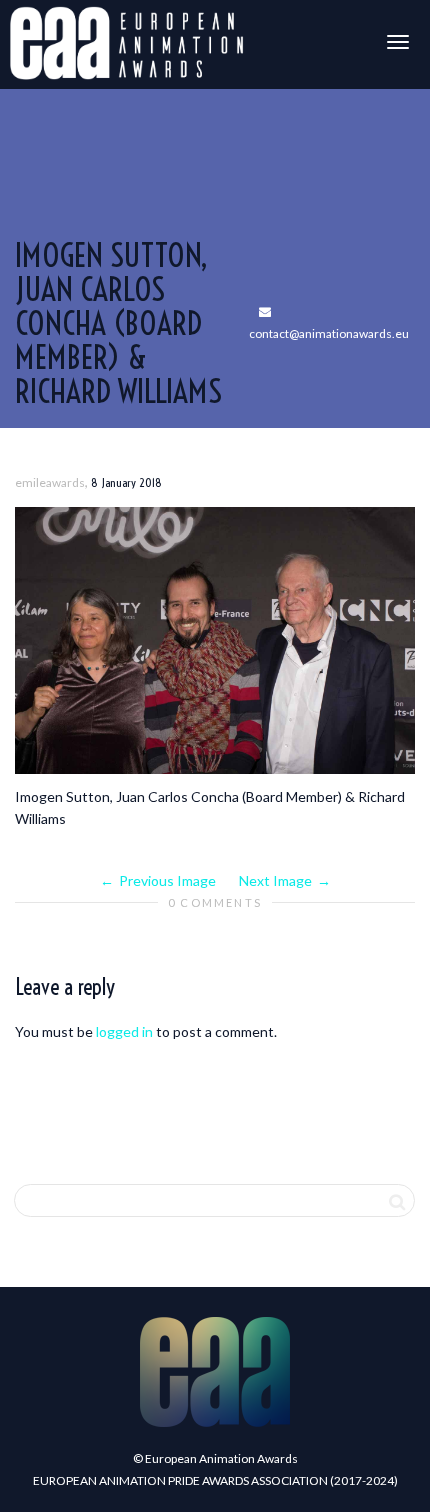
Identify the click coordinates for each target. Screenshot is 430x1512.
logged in (124, 1031)
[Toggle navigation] (398, 42)
